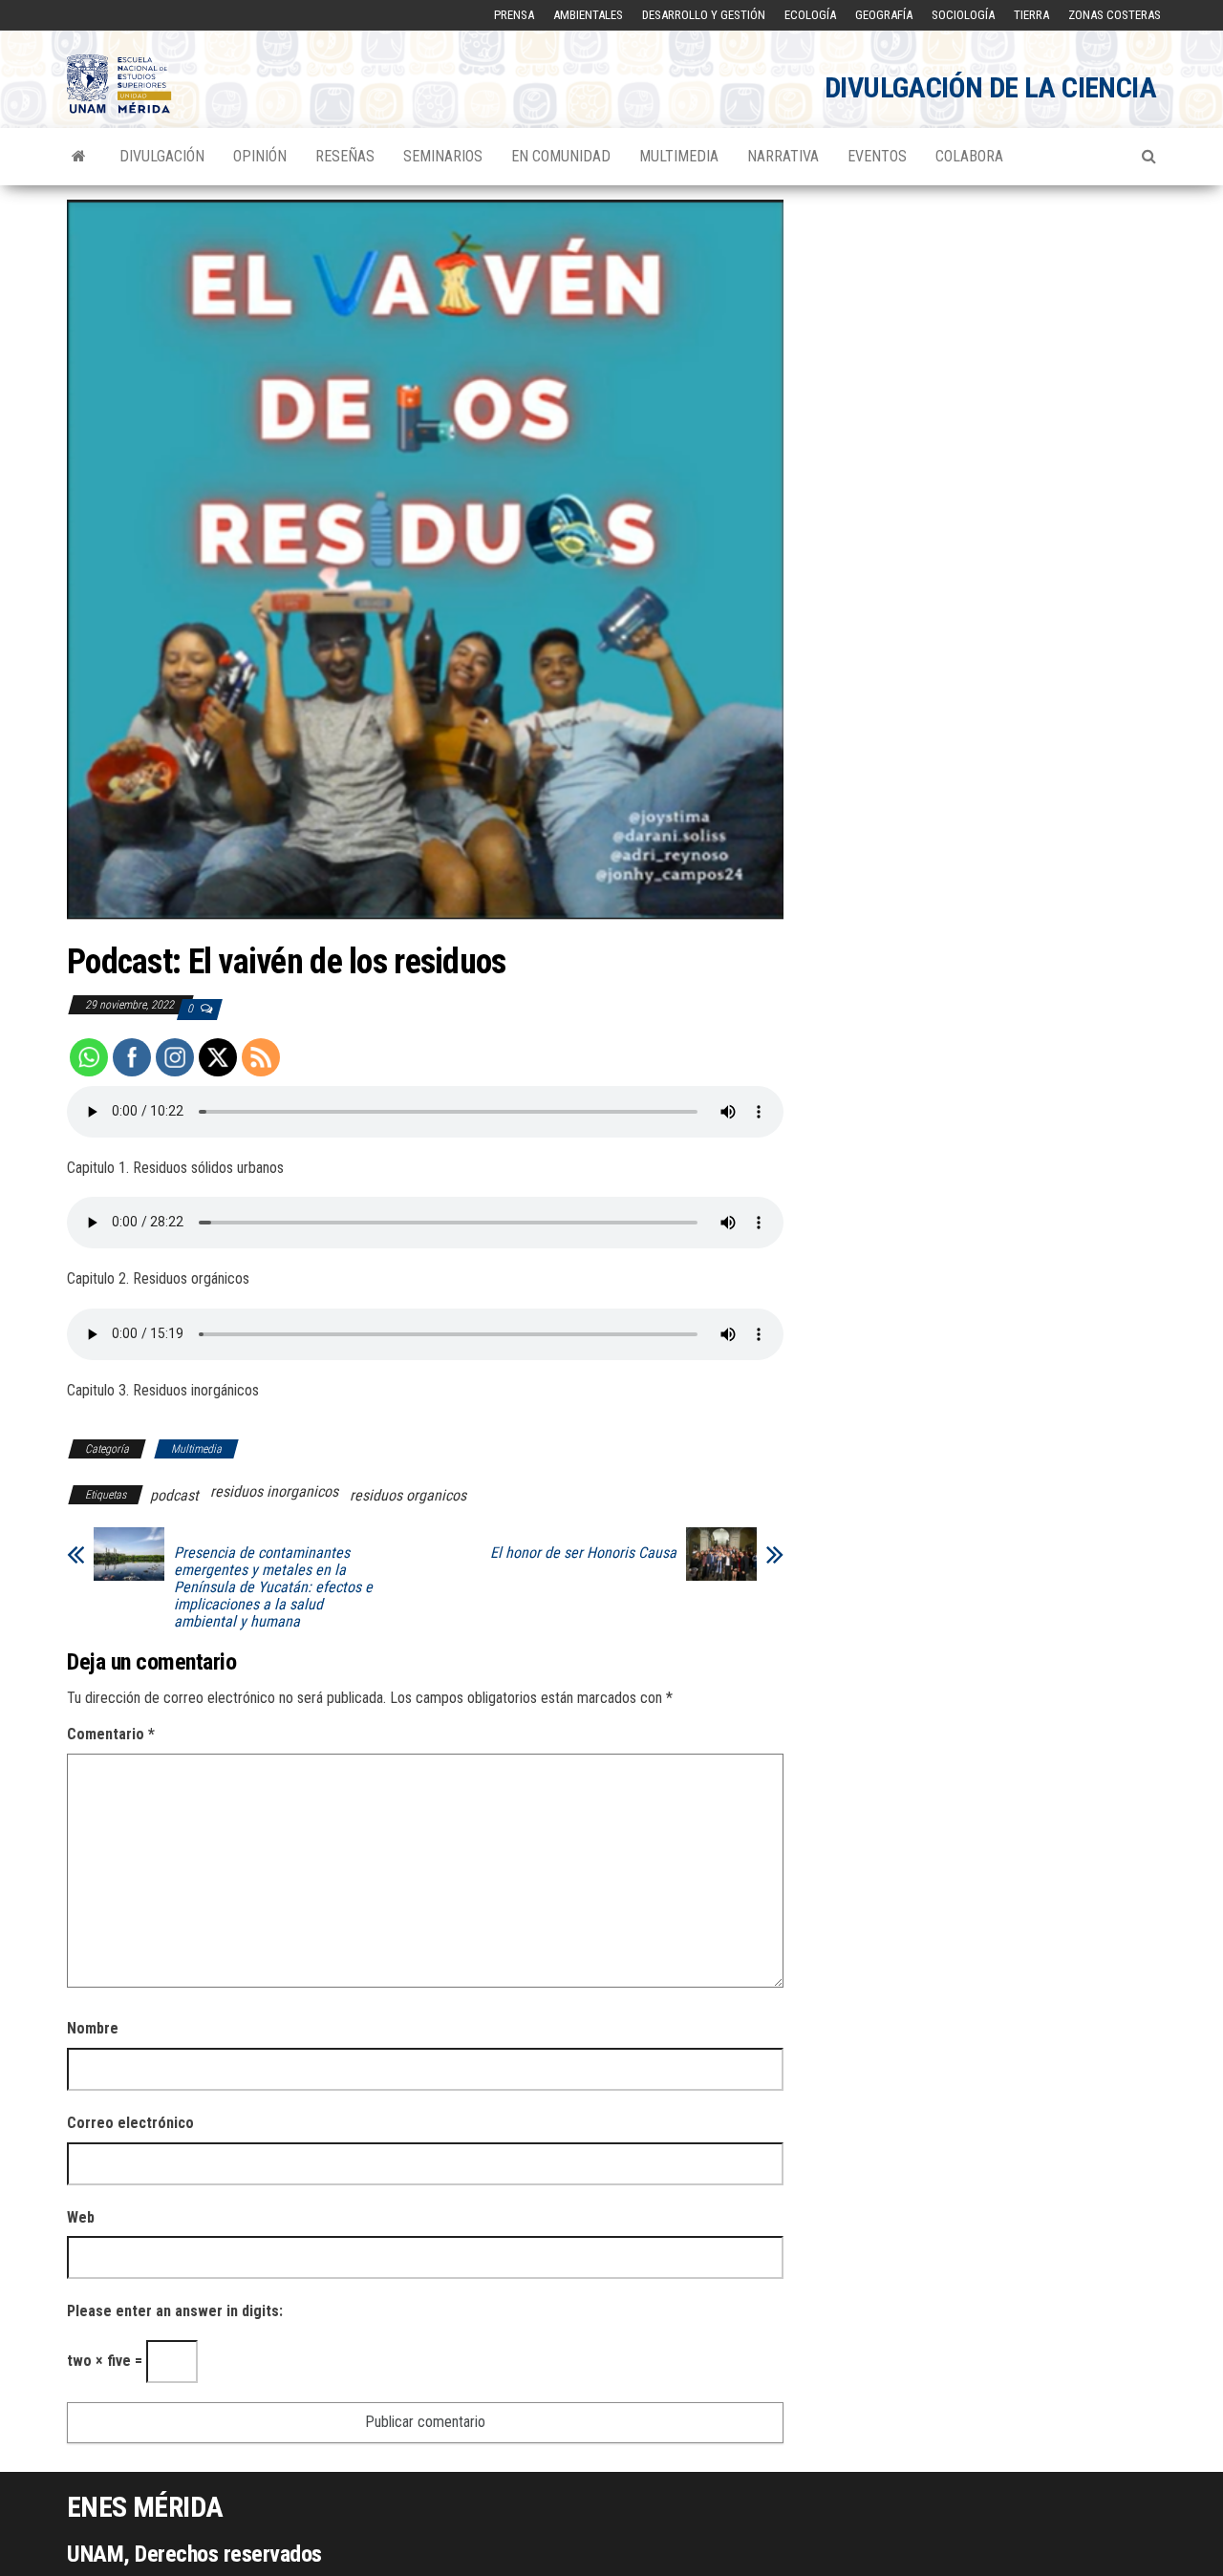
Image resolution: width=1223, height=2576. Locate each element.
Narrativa (783, 156)
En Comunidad (561, 156)
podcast (174, 1495)
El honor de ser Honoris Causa (583, 1553)
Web (81, 2217)
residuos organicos (408, 1495)
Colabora (969, 156)
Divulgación (162, 156)
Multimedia (679, 156)
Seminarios (443, 156)
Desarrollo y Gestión (704, 15)
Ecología (810, 15)
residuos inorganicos (274, 1491)
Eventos (877, 156)
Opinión (260, 156)
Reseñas (345, 156)
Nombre (93, 2028)
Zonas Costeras (1115, 15)
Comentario (111, 1734)
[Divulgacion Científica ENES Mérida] (79, 157)
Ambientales (588, 15)
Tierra (1031, 15)
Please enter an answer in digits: (175, 2311)
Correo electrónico (130, 2123)
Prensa (514, 15)
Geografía (884, 15)
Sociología (963, 15)
